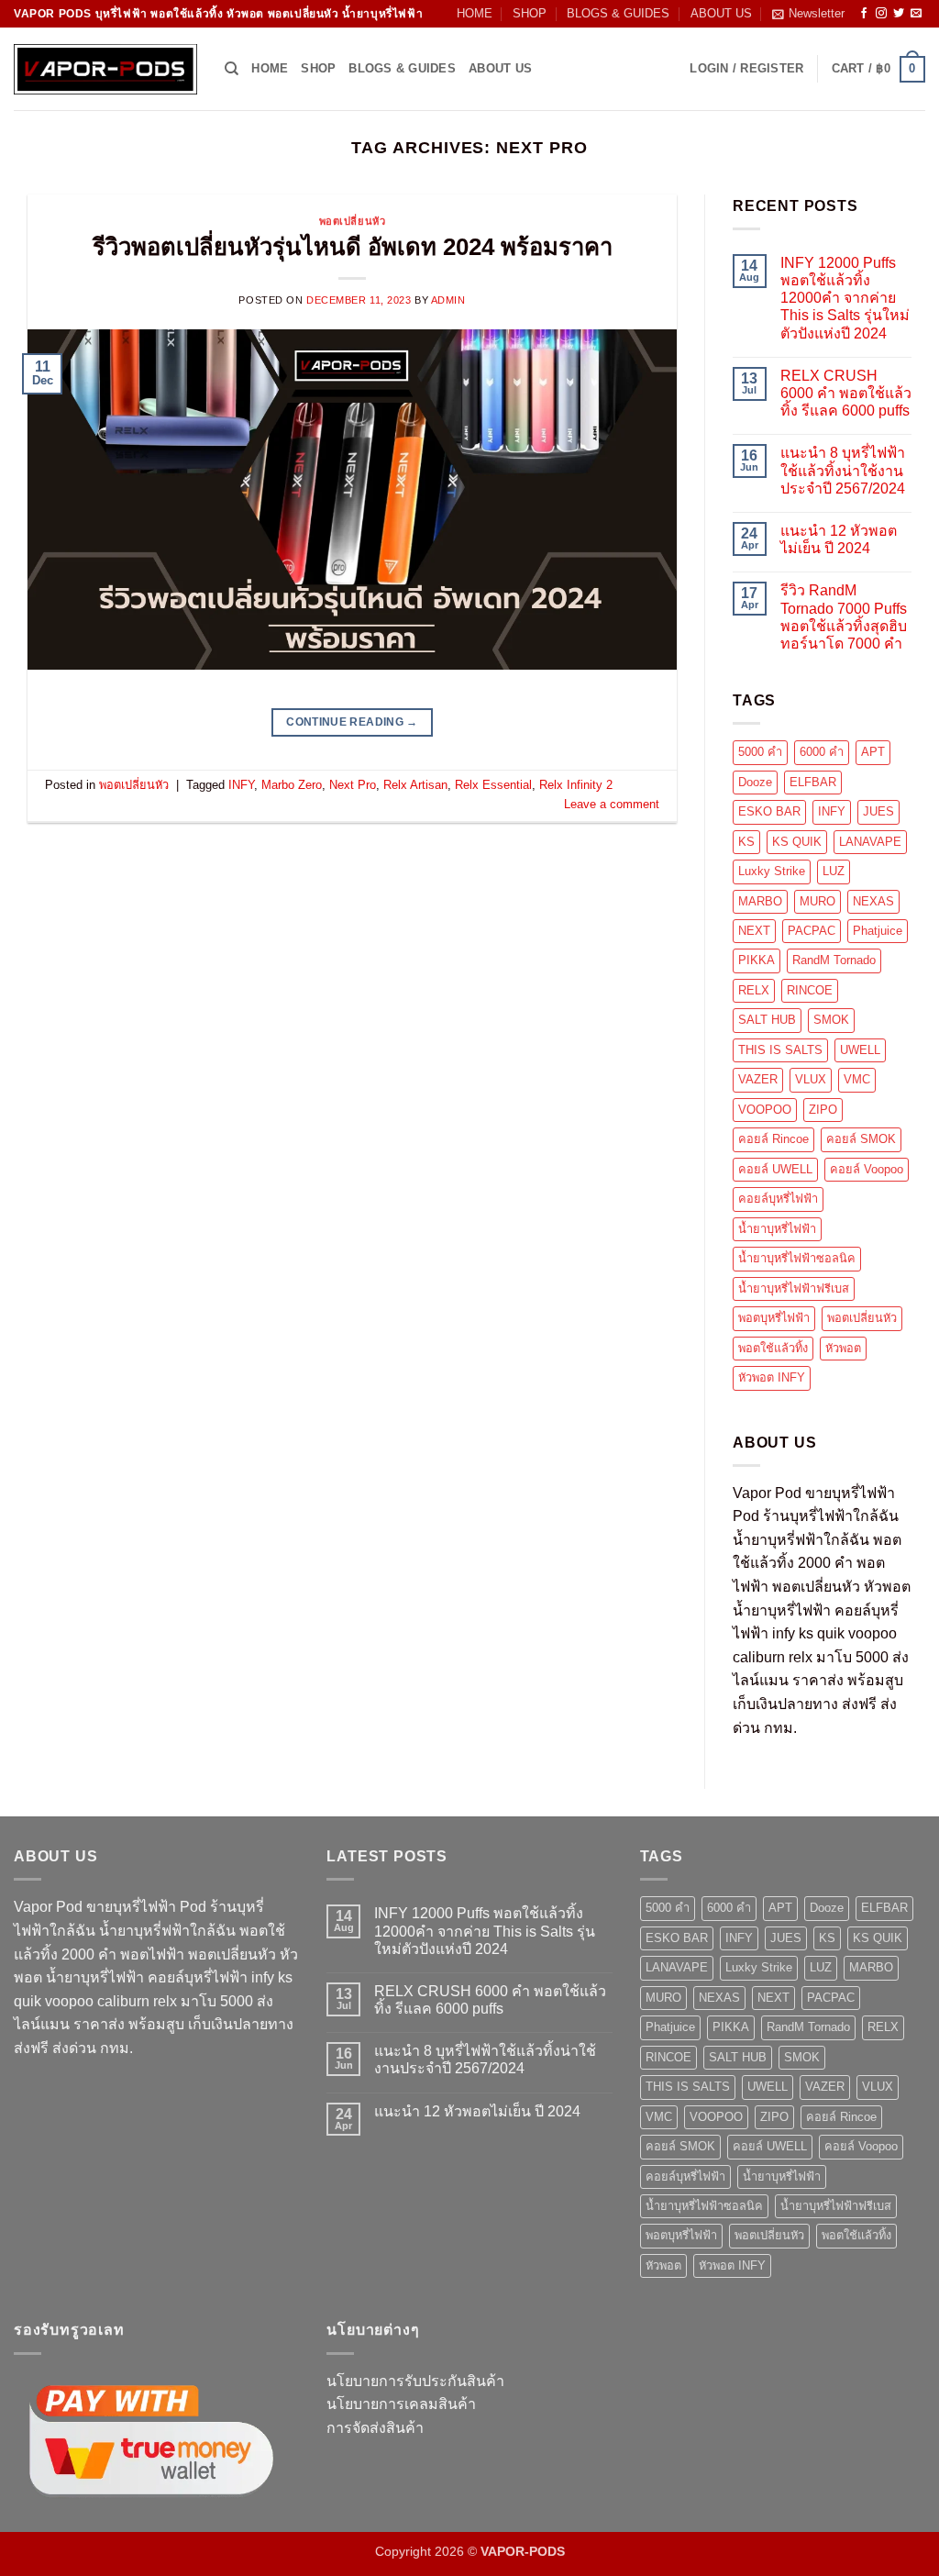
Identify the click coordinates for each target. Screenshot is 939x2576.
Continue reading (352, 722)
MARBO (760, 901)
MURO (817, 901)
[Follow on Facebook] (864, 14)
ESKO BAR (769, 811)
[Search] (232, 69)
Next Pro (353, 785)
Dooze (755, 782)
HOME (475, 13)
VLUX (811, 1079)
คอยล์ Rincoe (773, 1139)
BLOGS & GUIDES (618, 13)
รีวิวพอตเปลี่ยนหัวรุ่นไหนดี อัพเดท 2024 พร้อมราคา (353, 247)
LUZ (834, 871)
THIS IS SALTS (780, 1050)
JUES (878, 811)
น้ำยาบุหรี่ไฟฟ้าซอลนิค (797, 1258)
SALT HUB (767, 1020)
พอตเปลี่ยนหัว (353, 221)
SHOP (530, 13)
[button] (808, 14)
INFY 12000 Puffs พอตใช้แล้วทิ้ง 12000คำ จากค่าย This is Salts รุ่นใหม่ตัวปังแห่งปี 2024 (845, 298)
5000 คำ (760, 752)
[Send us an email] (916, 14)
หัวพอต (843, 1348)
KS (746, 842)
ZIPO (823, 1110)
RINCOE (810, 990)
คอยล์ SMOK (861, 1139)
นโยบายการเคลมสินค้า (401, 2404)
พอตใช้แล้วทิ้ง (773, 1348)
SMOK (831, 1020)
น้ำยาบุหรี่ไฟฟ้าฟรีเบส (794, 1288)
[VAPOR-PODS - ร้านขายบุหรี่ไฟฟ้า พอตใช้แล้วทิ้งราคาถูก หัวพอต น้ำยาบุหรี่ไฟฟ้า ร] (105, 69)
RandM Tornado (834, 960)
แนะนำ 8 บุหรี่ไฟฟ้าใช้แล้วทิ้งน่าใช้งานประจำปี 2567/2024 (843, 470)
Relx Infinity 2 (576, 785)
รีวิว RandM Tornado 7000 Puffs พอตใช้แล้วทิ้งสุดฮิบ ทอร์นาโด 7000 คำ (844, 617)
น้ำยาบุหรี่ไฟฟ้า (777, 1229)
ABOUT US (721, 13)
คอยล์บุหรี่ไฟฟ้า (778, 1199)
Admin (448, 300)
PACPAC (812, 931)
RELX (754, 990)
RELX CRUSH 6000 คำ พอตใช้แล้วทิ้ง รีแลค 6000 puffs (846, 393)
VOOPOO (765, 1110)
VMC (857, 1079)
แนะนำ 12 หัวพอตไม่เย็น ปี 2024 (839, 539)
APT (873, 752)
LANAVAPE (870, 842)
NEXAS (873, 901)
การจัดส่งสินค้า (375, 2428)
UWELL (860, 1050)
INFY (241, 785)
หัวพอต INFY (772, 1377)
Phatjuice (878, 931)
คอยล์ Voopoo (867, 1169)
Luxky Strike (772, 871)
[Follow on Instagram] (881, 14)
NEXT (754, 931)
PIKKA (757, 960)
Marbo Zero (292, 785)
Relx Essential (493, 785)
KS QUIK (797, 842)
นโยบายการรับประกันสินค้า (415, 2381)
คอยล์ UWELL (775, 1169)
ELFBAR (813, 782)
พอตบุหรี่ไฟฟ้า (774, 1318)
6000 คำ (822, 752)
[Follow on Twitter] (899, 14)
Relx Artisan (415, 785)
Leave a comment (612, 804)
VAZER (758, 1079)
